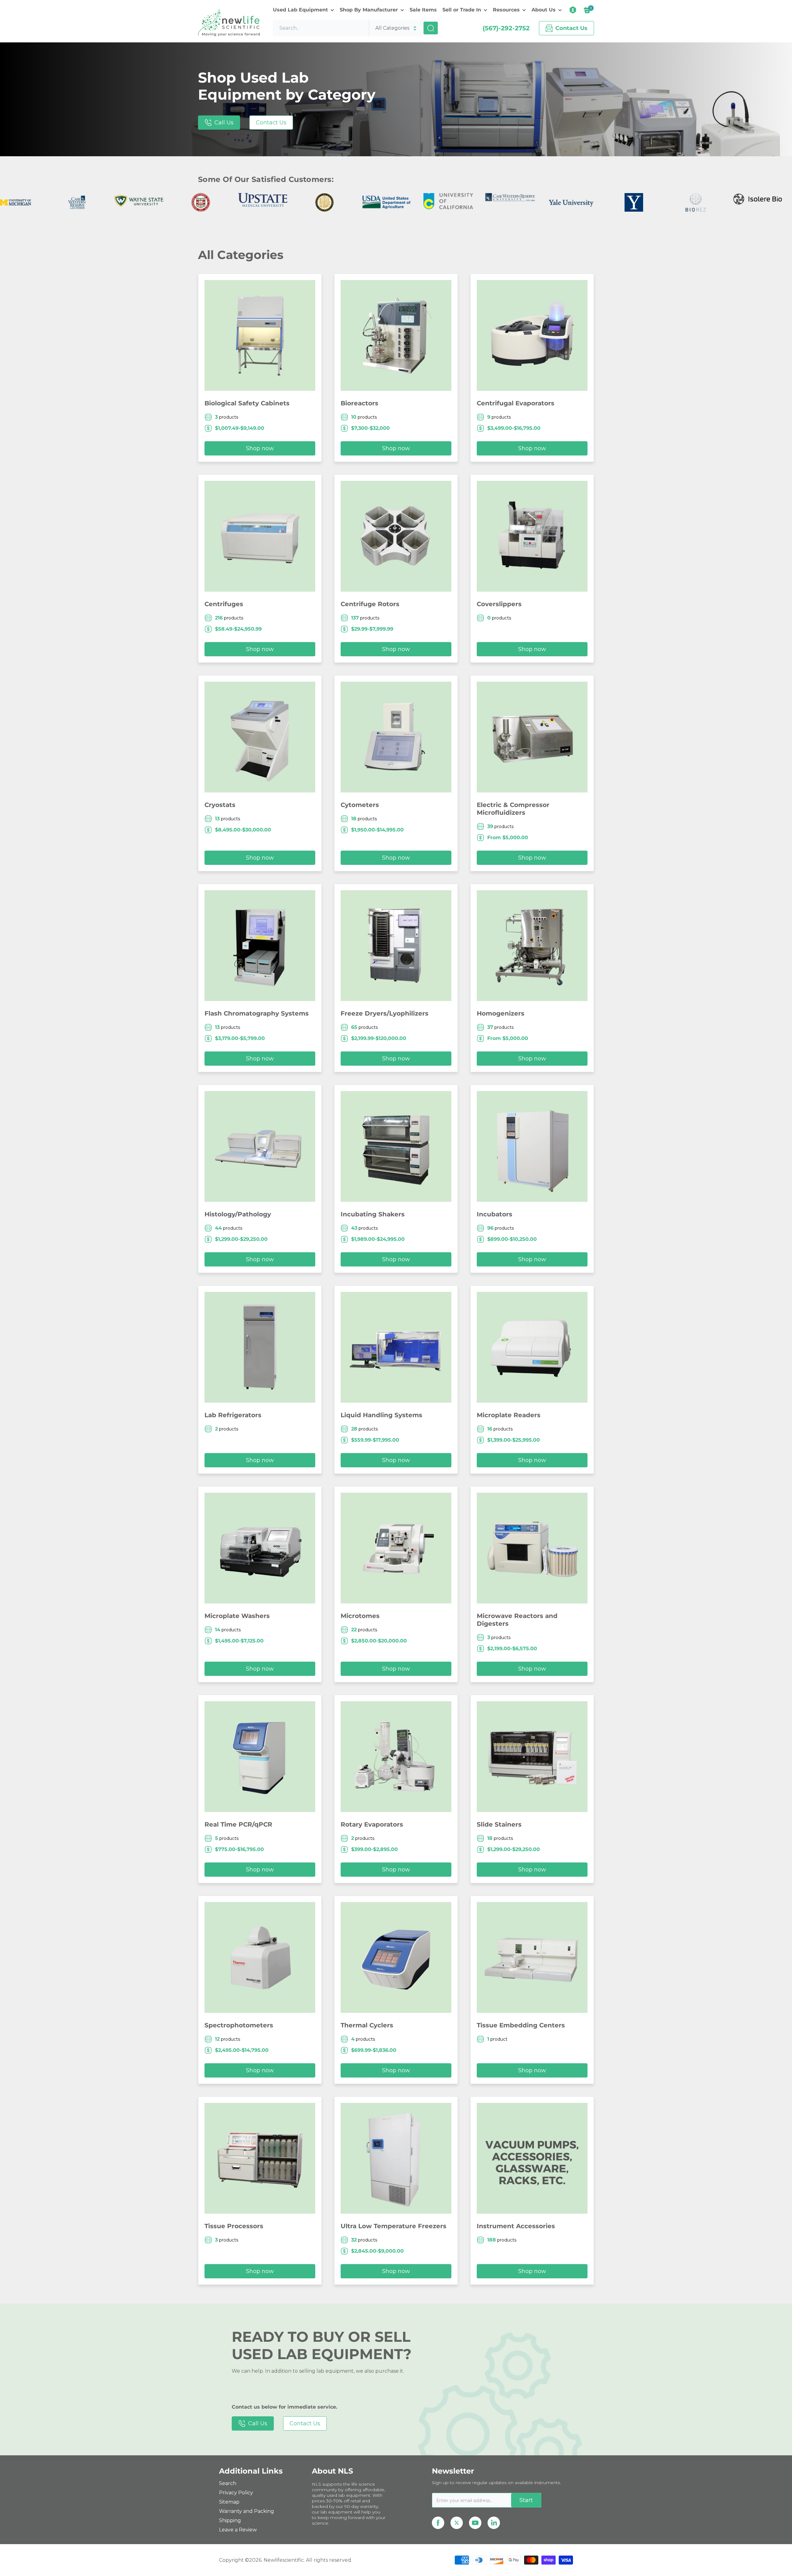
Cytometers (360, 805)
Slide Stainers (499, 1824)
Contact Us (271, 123)
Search (228, 2483)
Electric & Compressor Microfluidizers (513, 809)
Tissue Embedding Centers (521, 2025)
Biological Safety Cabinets (247, 403)
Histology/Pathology (238, 1214)
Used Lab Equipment (300, 10)
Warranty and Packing (247, 2511)
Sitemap (229, 2502)
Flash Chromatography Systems (257, 1013)
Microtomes (360, 1616)
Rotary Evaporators (372, 1824)
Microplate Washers (237, 1616)
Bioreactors (359, 403)
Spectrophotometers (239, 2025)
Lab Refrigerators (233, 1415)
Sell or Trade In (462, 10)
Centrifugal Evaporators (516, 403)
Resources (506, 10)
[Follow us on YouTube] (475, 2523)
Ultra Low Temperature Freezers (394, 2226)
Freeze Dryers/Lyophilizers (385, 1013)
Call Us (224, 123)
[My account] (573, 10)
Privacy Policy (236, 2493)
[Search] (431, 28)
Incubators (495, 1214)
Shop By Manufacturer (369, 10)
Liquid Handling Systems (381, 1415)
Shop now (260, 448)
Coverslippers (499, 604)
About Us (544, 10)
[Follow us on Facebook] (438, 2523)
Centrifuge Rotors (370, 604)
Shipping (230, 2520)
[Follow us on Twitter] (457, 2523)
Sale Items (423, 10)
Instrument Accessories (516, 2226)
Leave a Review (238, 2530)
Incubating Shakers (373, 1214)
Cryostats (220, 805)
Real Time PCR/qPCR (238, 1824)
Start (526, 2500)
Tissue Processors (234, 2226)
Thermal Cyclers (367, 2025)
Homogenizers (501, 1013)
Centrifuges (224, 604)
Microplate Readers (509, 1415)
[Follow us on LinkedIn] (494, 2523)
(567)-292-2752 (506, 28)
